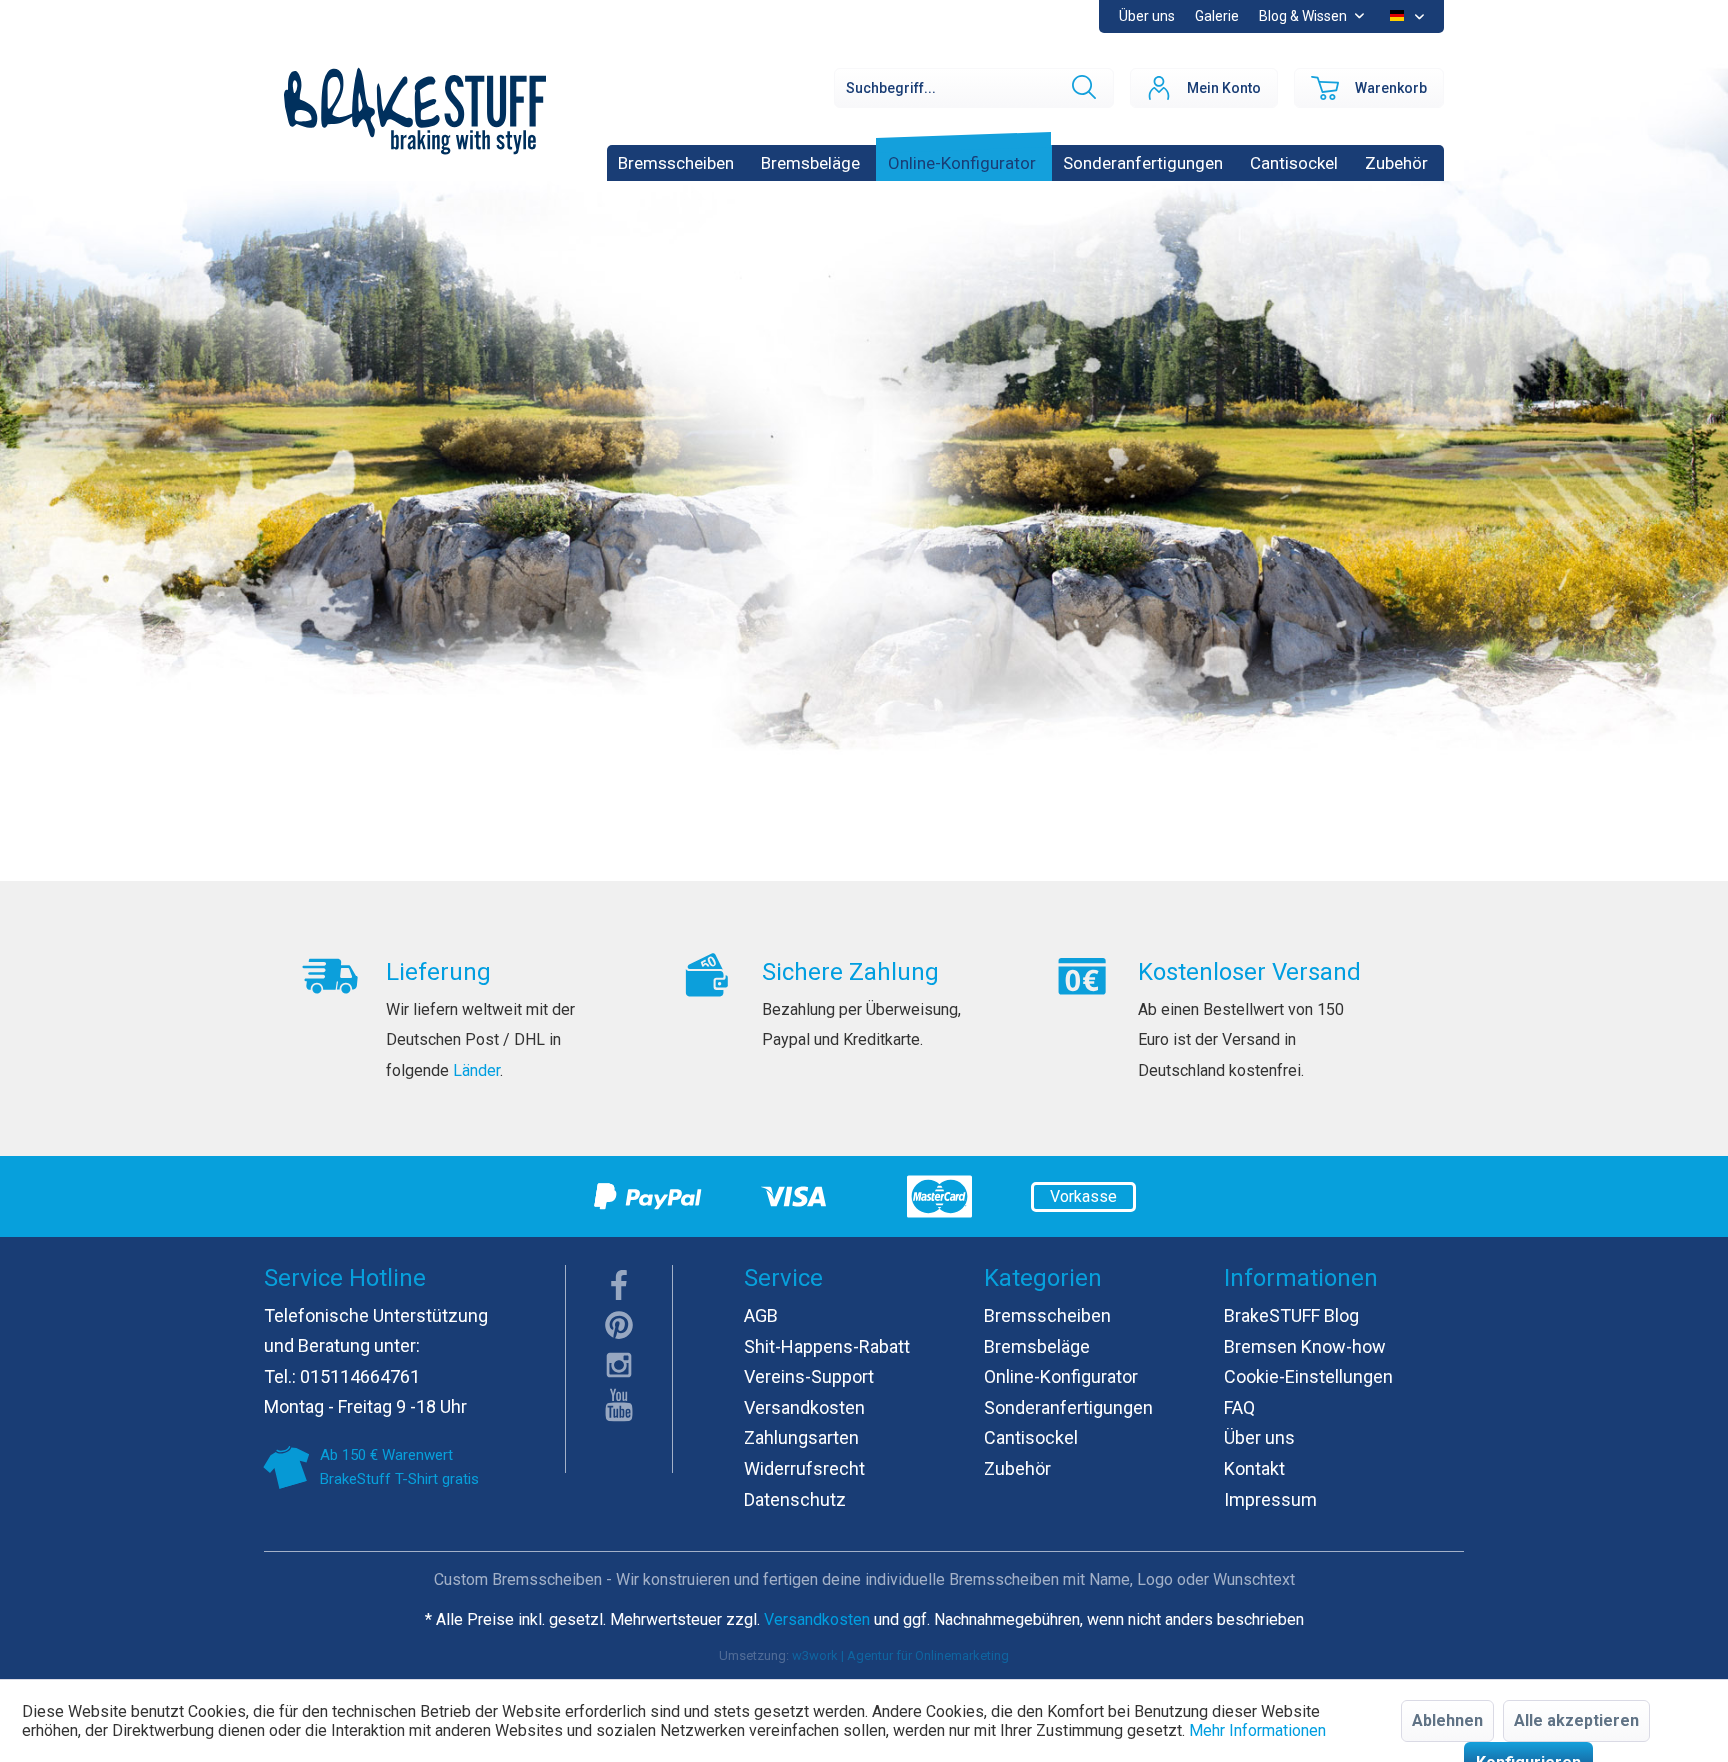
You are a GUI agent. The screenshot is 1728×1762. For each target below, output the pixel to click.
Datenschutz (795, 1499)
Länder (476, 1070)
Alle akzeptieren (1576, 1720)
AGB (761, 1315)
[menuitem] (1217, 16)
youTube (619, 1405)
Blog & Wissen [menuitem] (1304, 16)
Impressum (1270, 1499)
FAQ (1239, 1407)
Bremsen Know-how (1305, 1346)
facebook (619, 1285)
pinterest (619, 1325)
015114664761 (360, 1376)
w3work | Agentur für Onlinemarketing (900, 1655)
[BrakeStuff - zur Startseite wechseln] (415, 111)
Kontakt (1254, 1468)
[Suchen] (1082, 88)
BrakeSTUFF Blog (1291, 1315)
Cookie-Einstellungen (1308, 1376)
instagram (619, 1365)
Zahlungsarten (801, 1437)
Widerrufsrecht (804, 1468)
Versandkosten (804, 1407)
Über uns (1147, 16)
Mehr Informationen (1257, 1730)
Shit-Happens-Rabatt (827, 1346)
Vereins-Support (809, 1376)
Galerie (1217, 16)
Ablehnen (1447, 1720)
